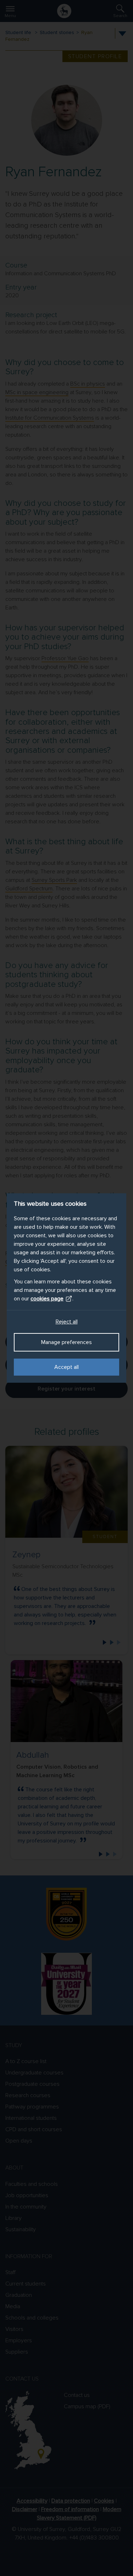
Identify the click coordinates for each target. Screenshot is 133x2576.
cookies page (47, 1299)
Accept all (66, 1367)
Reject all (67, 1322)
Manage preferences (66, 1342)
